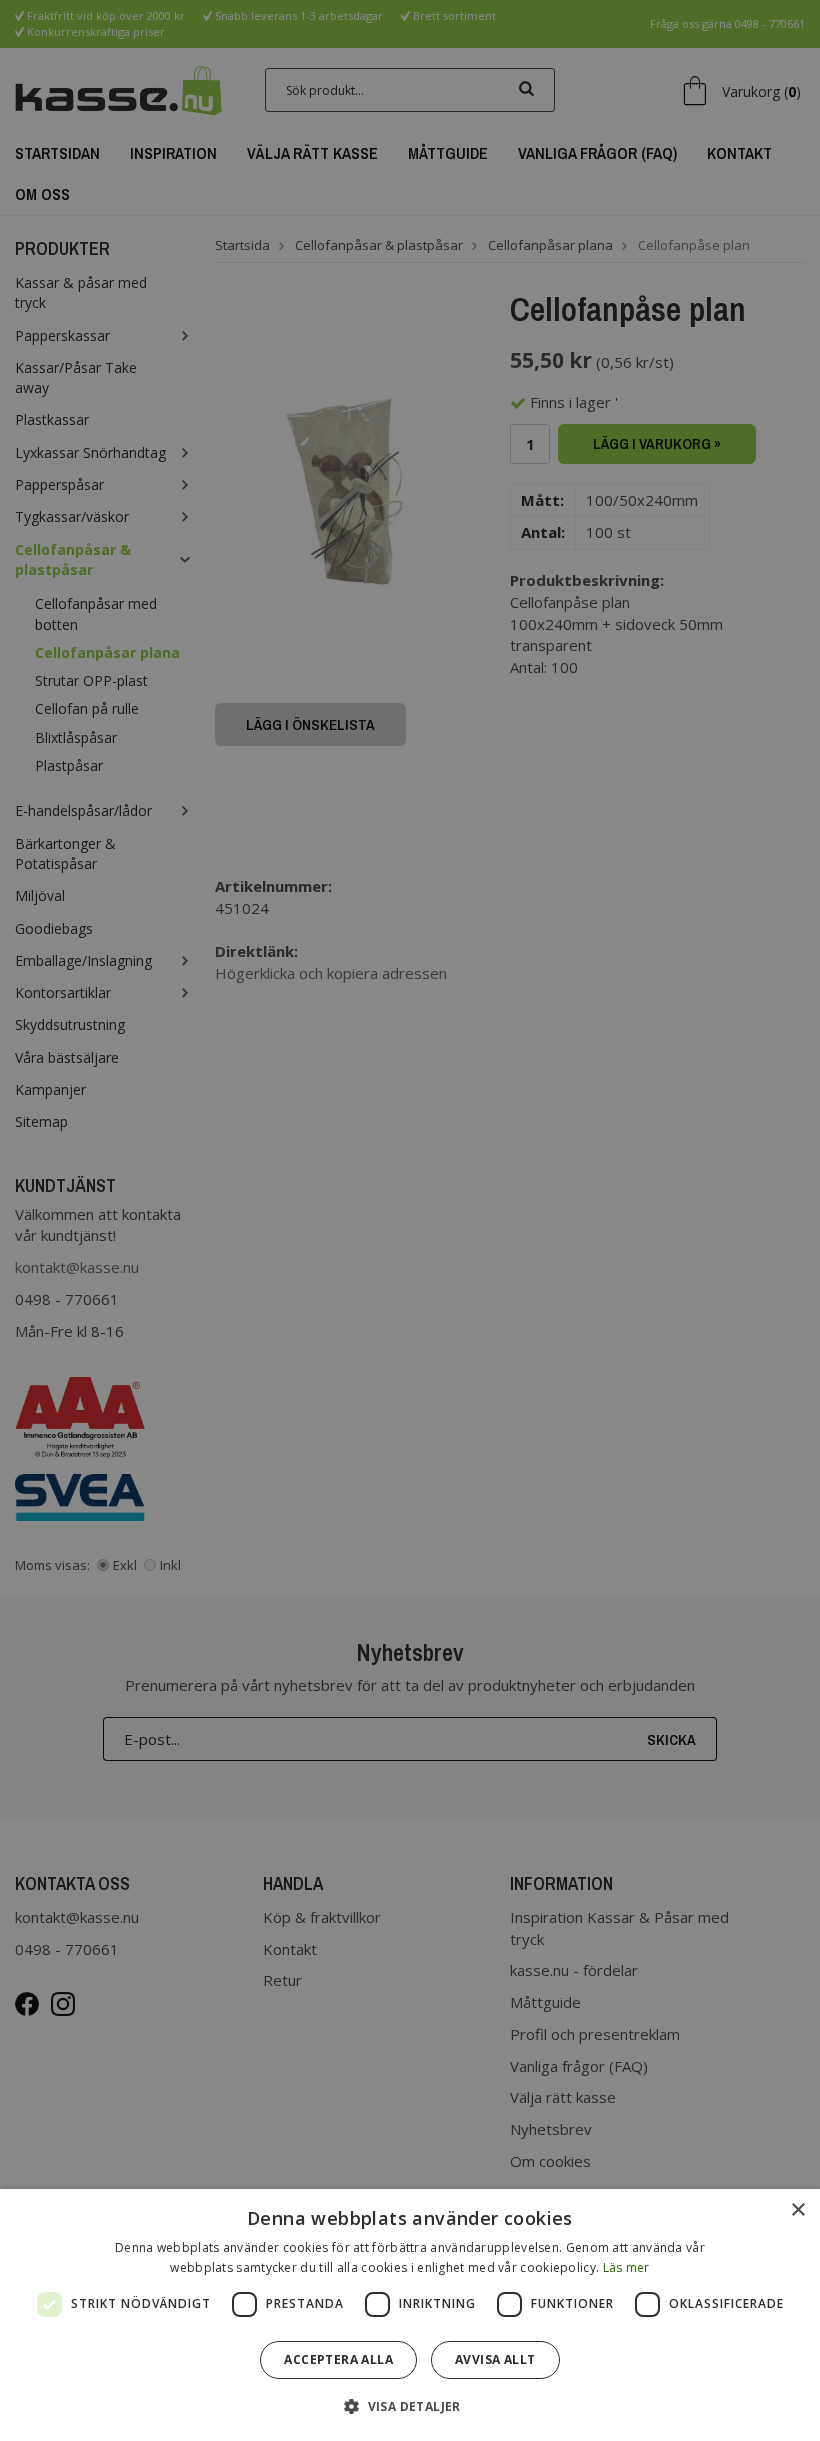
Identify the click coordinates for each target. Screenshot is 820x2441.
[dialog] (410, 2315)
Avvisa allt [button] (495, 2359)
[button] (410, 2405)
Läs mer (626, 2267)
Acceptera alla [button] (338, 2359)
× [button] (797, 2210)
